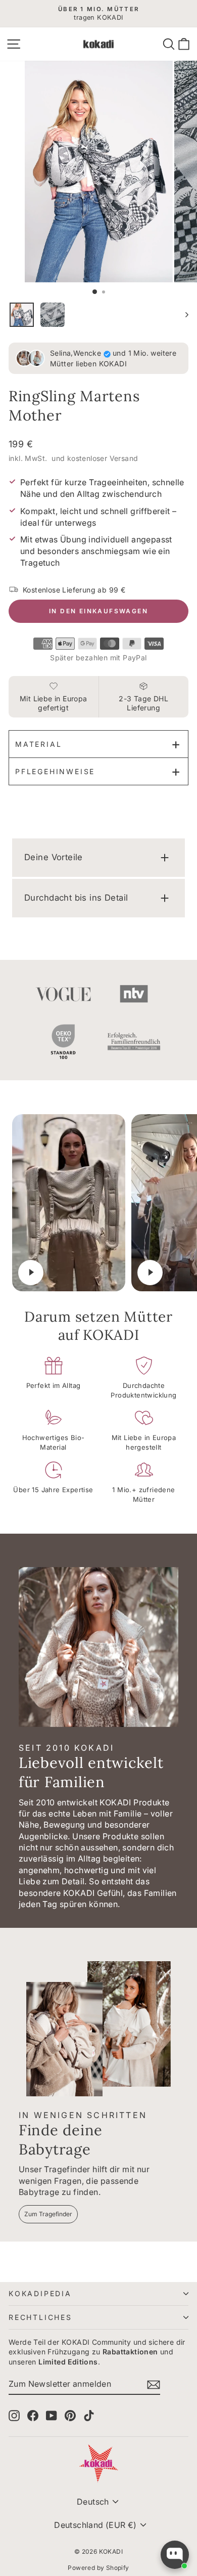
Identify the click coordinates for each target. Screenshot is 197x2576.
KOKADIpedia (40, 2293)
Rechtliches (40, 2317)
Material (38, 744)
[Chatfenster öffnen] (175, 2555)
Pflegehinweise (55, 771)
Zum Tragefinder (48, 2214)
